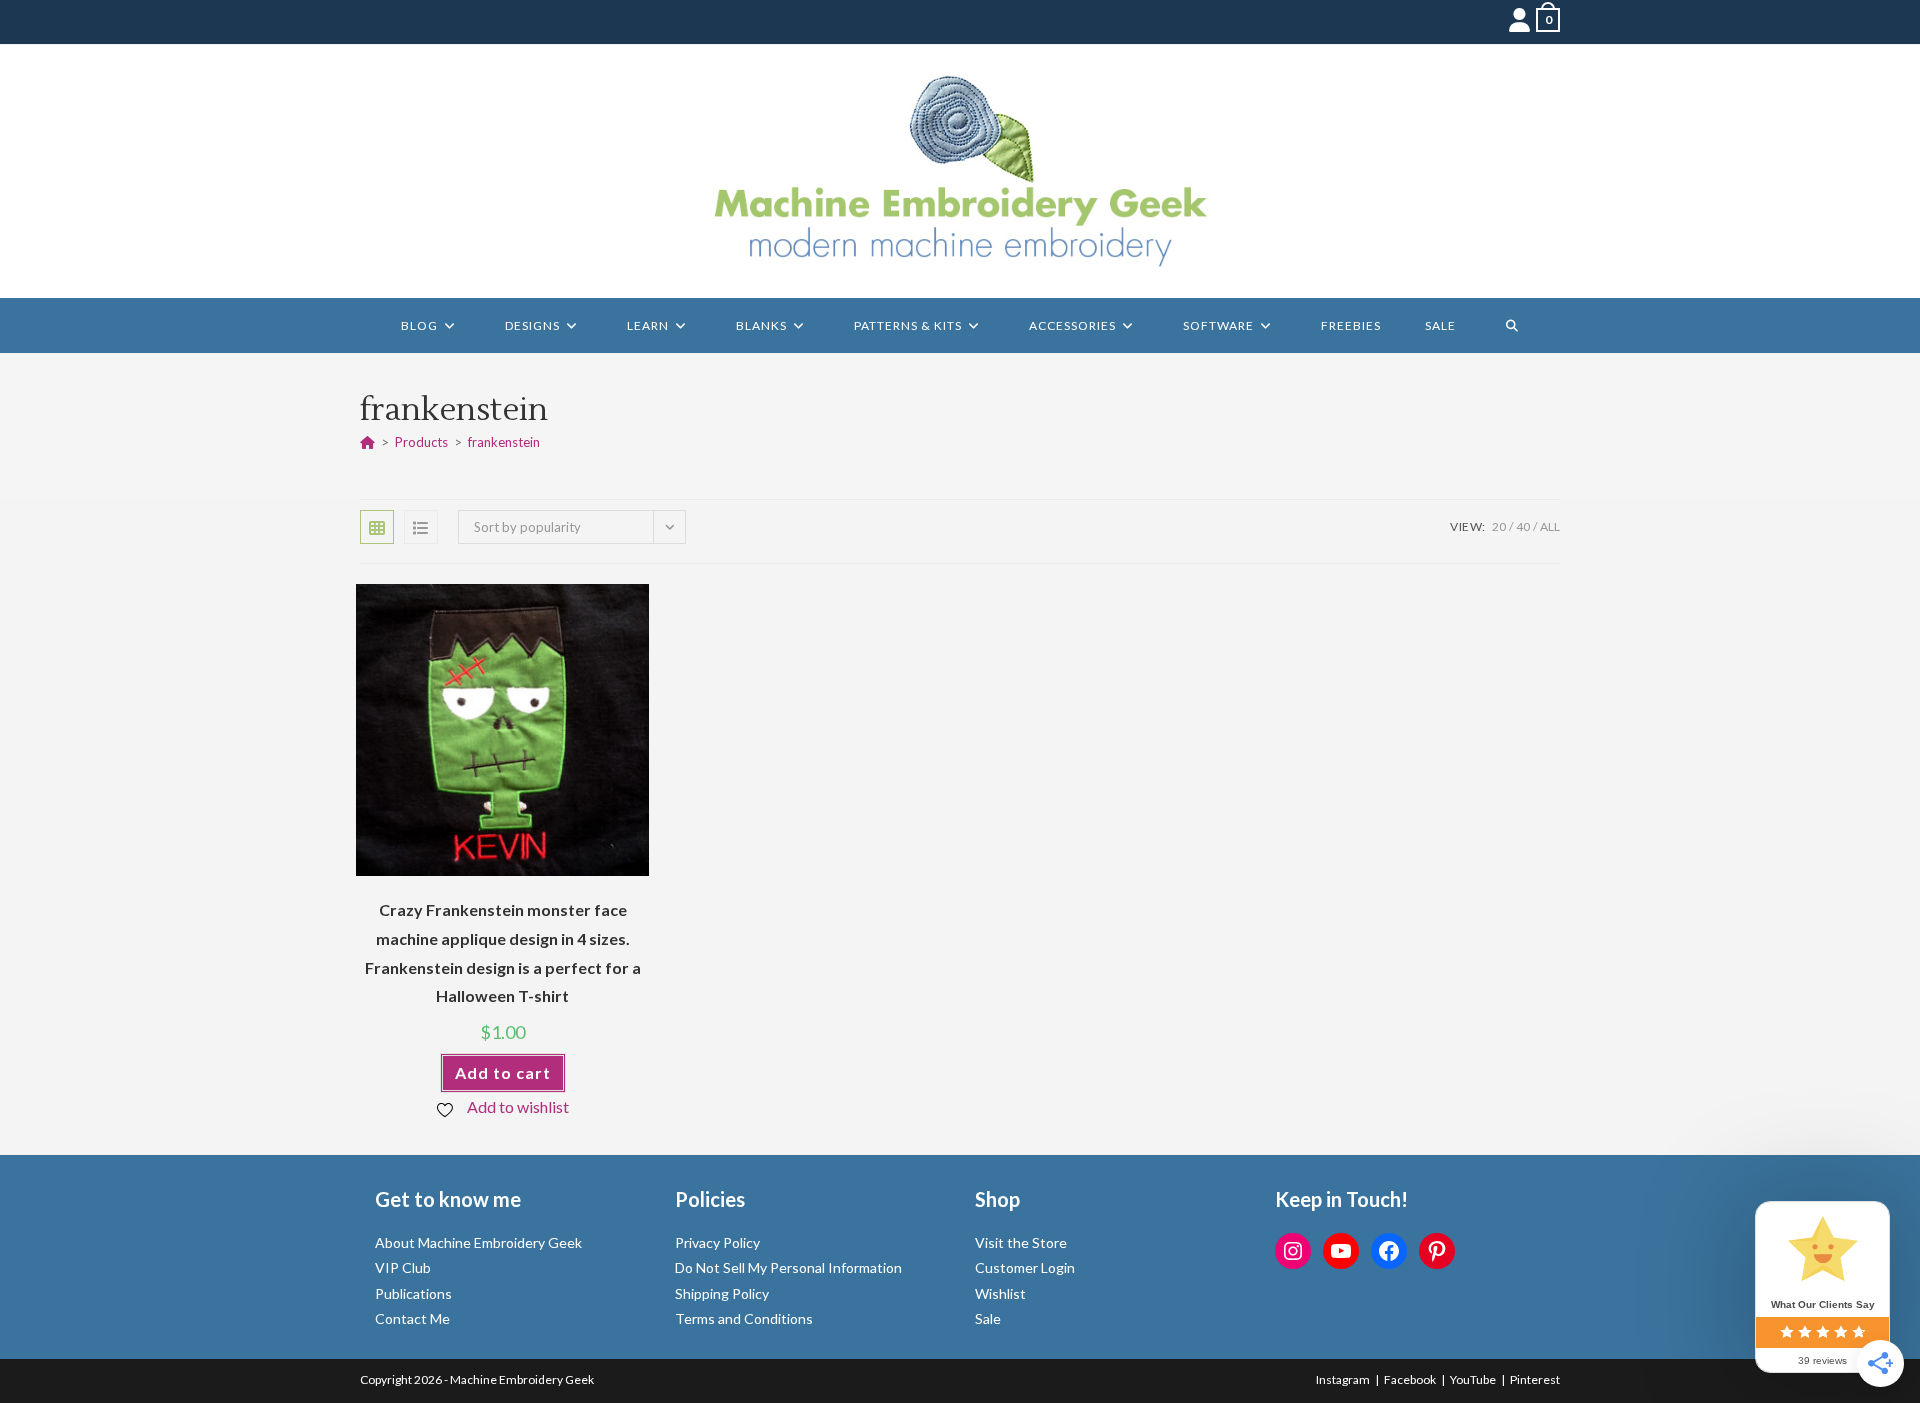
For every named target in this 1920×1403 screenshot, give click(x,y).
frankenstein (504, 442)
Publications (413, 1293)
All (1550, 526)
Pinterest (1535, 1379)
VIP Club (403, 1267)
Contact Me (412, 1318)
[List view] (421, 527)
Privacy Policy (717, 1242)
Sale (988, 1318)
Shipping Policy (722, 1293)
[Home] (367, 442)
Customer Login (1025, 1267)
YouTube (1473, 1379)
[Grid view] (377, 527)
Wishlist (1000, 1293)
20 (1499, 526)
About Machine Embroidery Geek (478, 1242)
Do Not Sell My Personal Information (788, 1267)
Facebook (1410, 1379)
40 (1523, 526)
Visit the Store (1021, 1242)
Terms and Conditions (744, 1318)
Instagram (1343, 1379)
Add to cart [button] (503, 1072)
